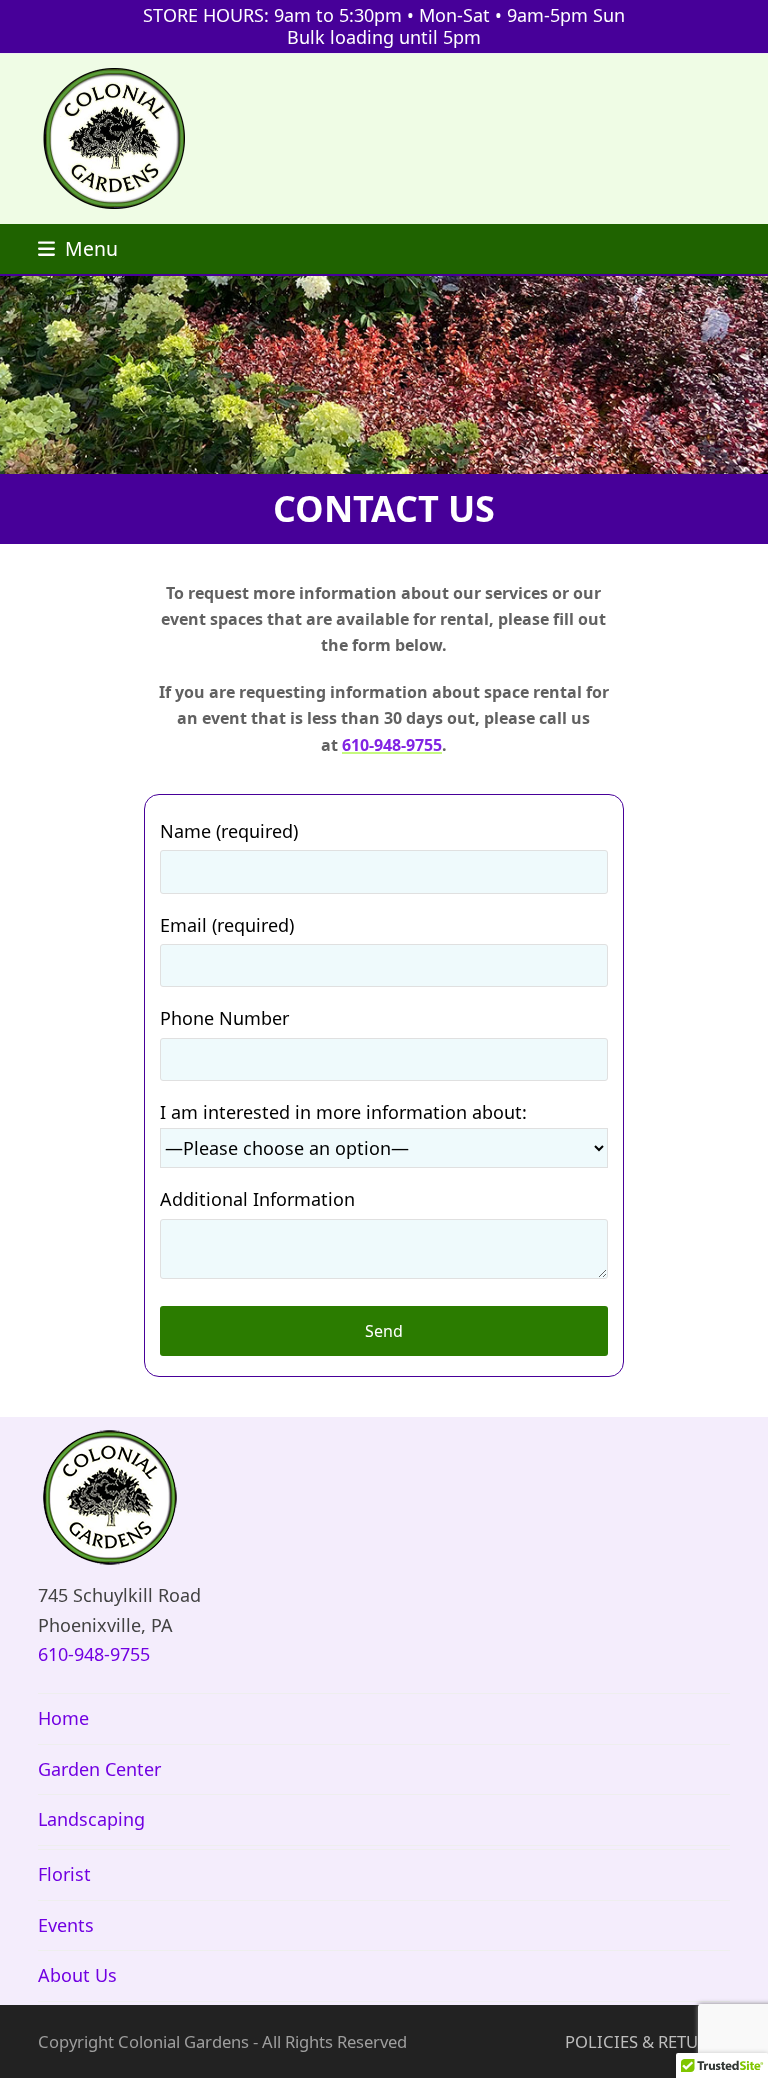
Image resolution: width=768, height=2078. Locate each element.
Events (66, 1925)
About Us (77, 1975)
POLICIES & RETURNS (647, 2041)
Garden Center (99, 1769)
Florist (64, 1874)
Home (63, 1718)
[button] (78, 248)
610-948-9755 (392, 745)
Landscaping (91, 1819)
